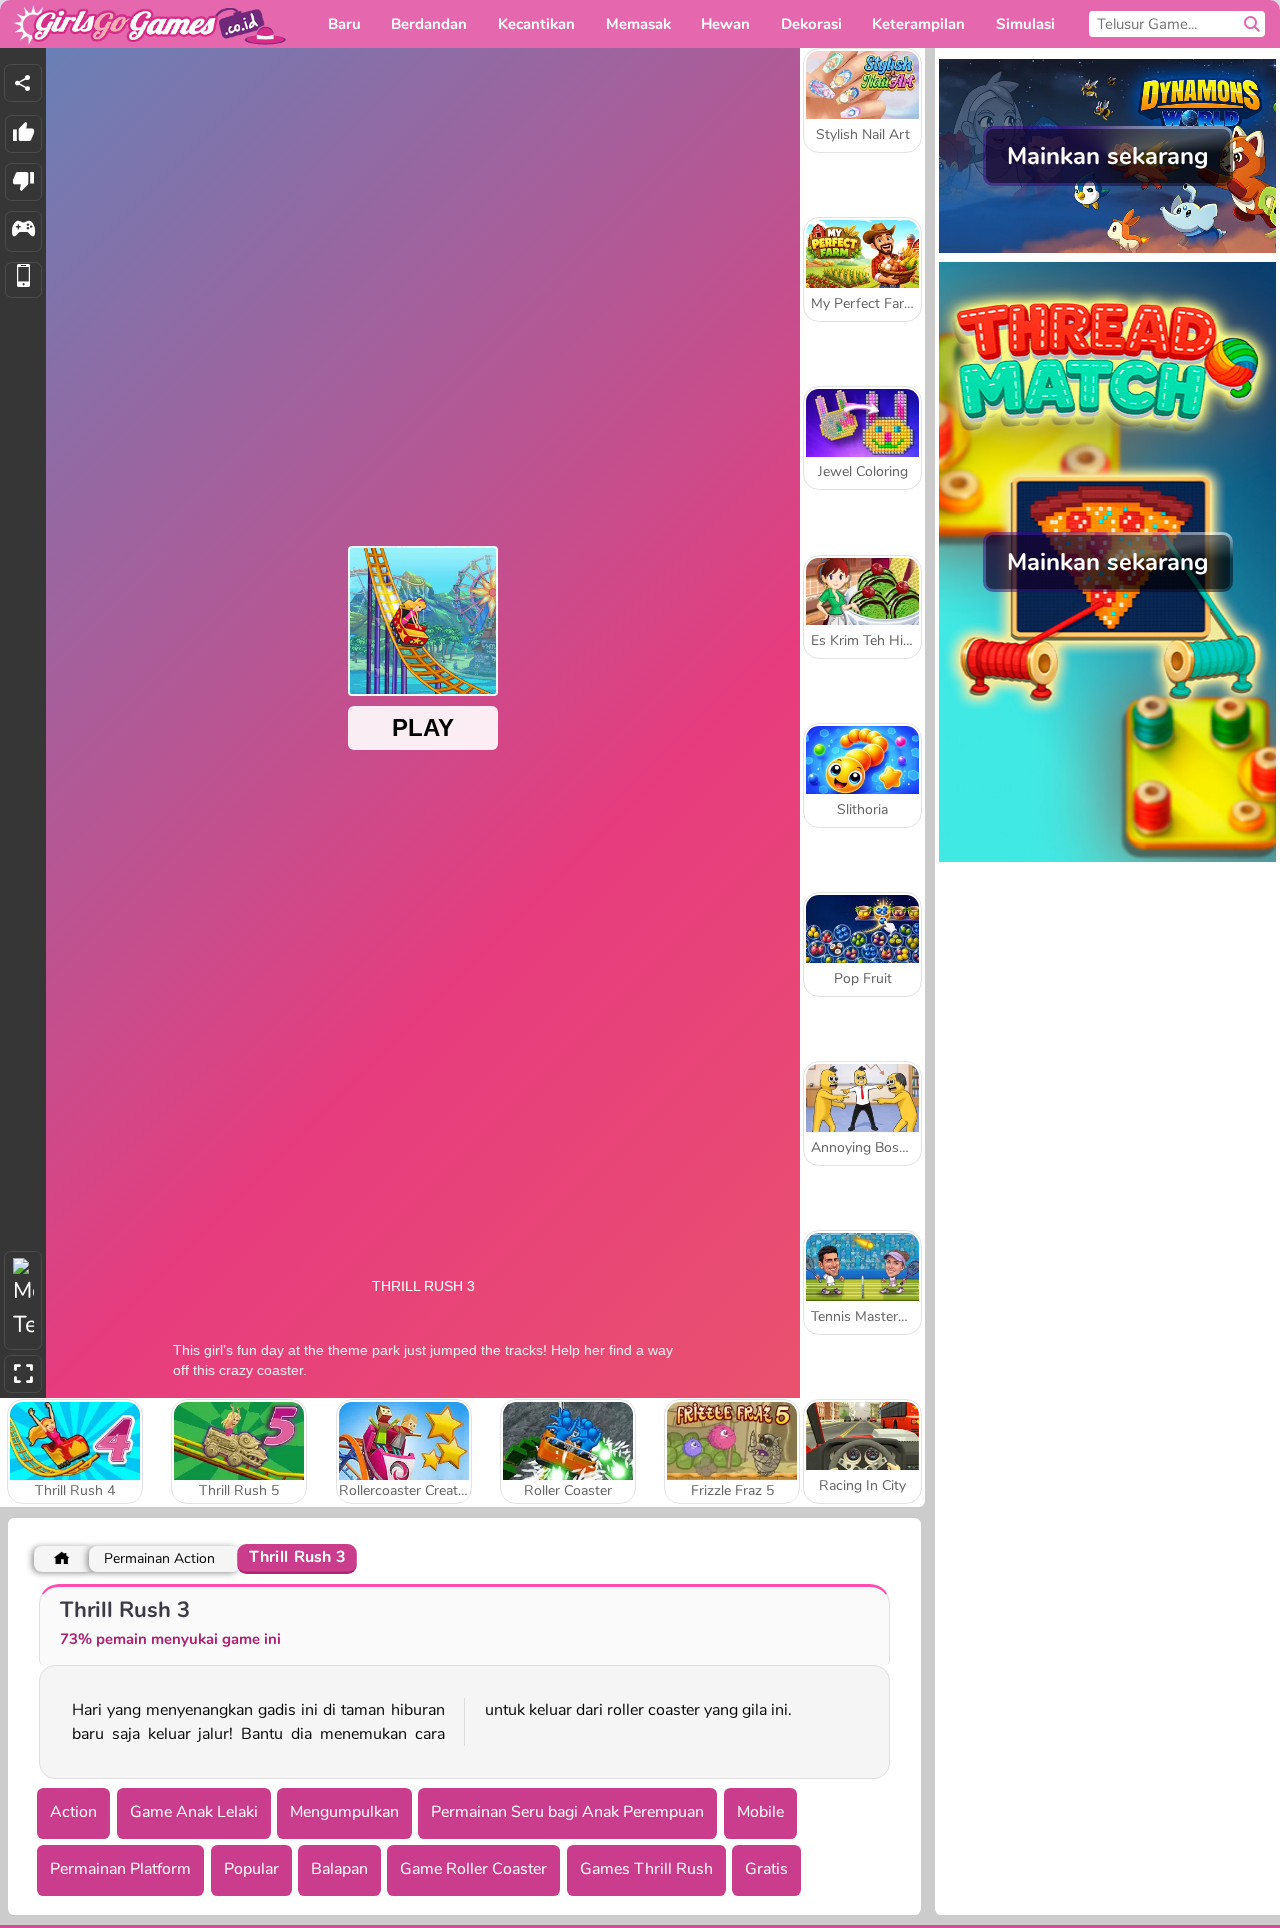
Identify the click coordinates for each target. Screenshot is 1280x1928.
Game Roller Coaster (473, 1869)
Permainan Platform (120, 1869)
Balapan (339, 1869)
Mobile (760, 1812)
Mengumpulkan (344, 1812)
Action (73, 1812)
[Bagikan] (23, 83)
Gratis (766, 1869)
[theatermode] (23, 1300)
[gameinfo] (23, 231)
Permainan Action (159, 1558)
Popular (251, 1869)
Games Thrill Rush (646, 1869)
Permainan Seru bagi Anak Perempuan (567, 1812)
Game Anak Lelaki (194, 1812)
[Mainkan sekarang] (1107, 251)
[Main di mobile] (23, 280)
